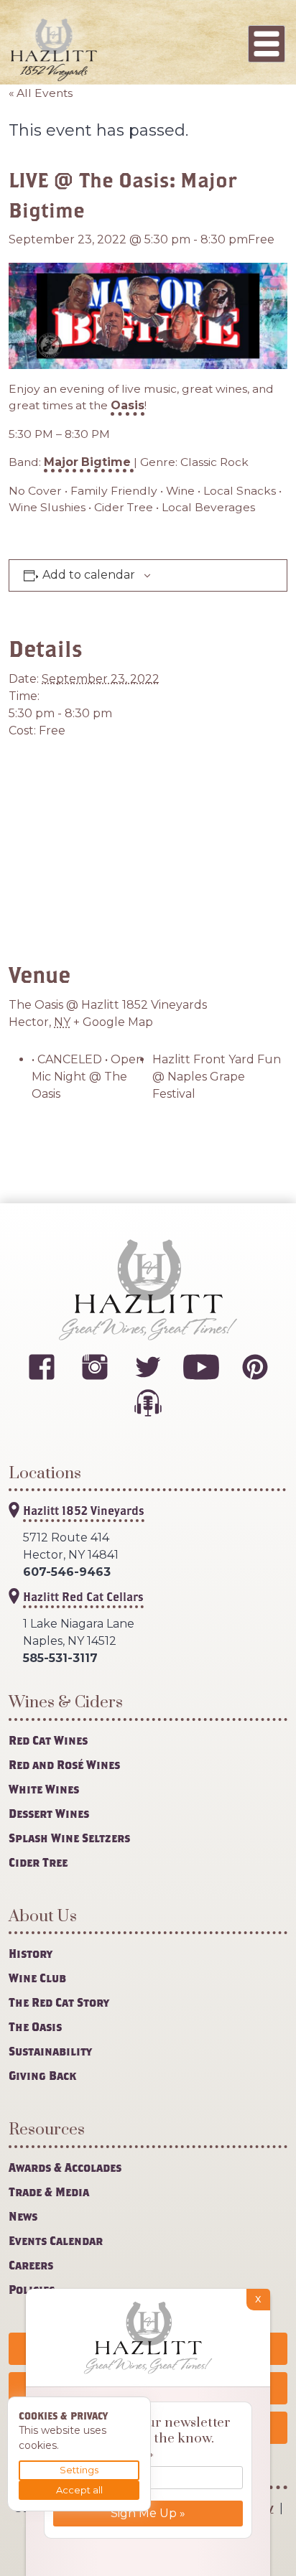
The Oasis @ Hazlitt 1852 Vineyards (108, 1005)
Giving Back (42, 2075)
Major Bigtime (89, 462)
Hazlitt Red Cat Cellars (83, 1596)
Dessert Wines (49, 1813)
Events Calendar (56, 2240)
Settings (79, 2470)
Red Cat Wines (48, 1740)
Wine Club (37, 1978)
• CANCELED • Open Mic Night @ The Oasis (88, 1077)
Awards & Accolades (65, 2167)
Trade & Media (49, 2192)
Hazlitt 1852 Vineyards (84, 1510)
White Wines (44, 1789)
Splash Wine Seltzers (69, 1838)
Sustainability (50, 2051)
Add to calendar (89, 575)
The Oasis (35, 2026)
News (23, 2216)
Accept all (79, 2490)
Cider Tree (38, 1862)
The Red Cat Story (59, 2002)
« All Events (41, 93)
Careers (31, 2265)
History (31, 1953)
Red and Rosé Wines (64, 1764)
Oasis (128, 405)
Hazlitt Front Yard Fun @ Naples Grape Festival (217, 1077)
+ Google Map (113, 1022)
